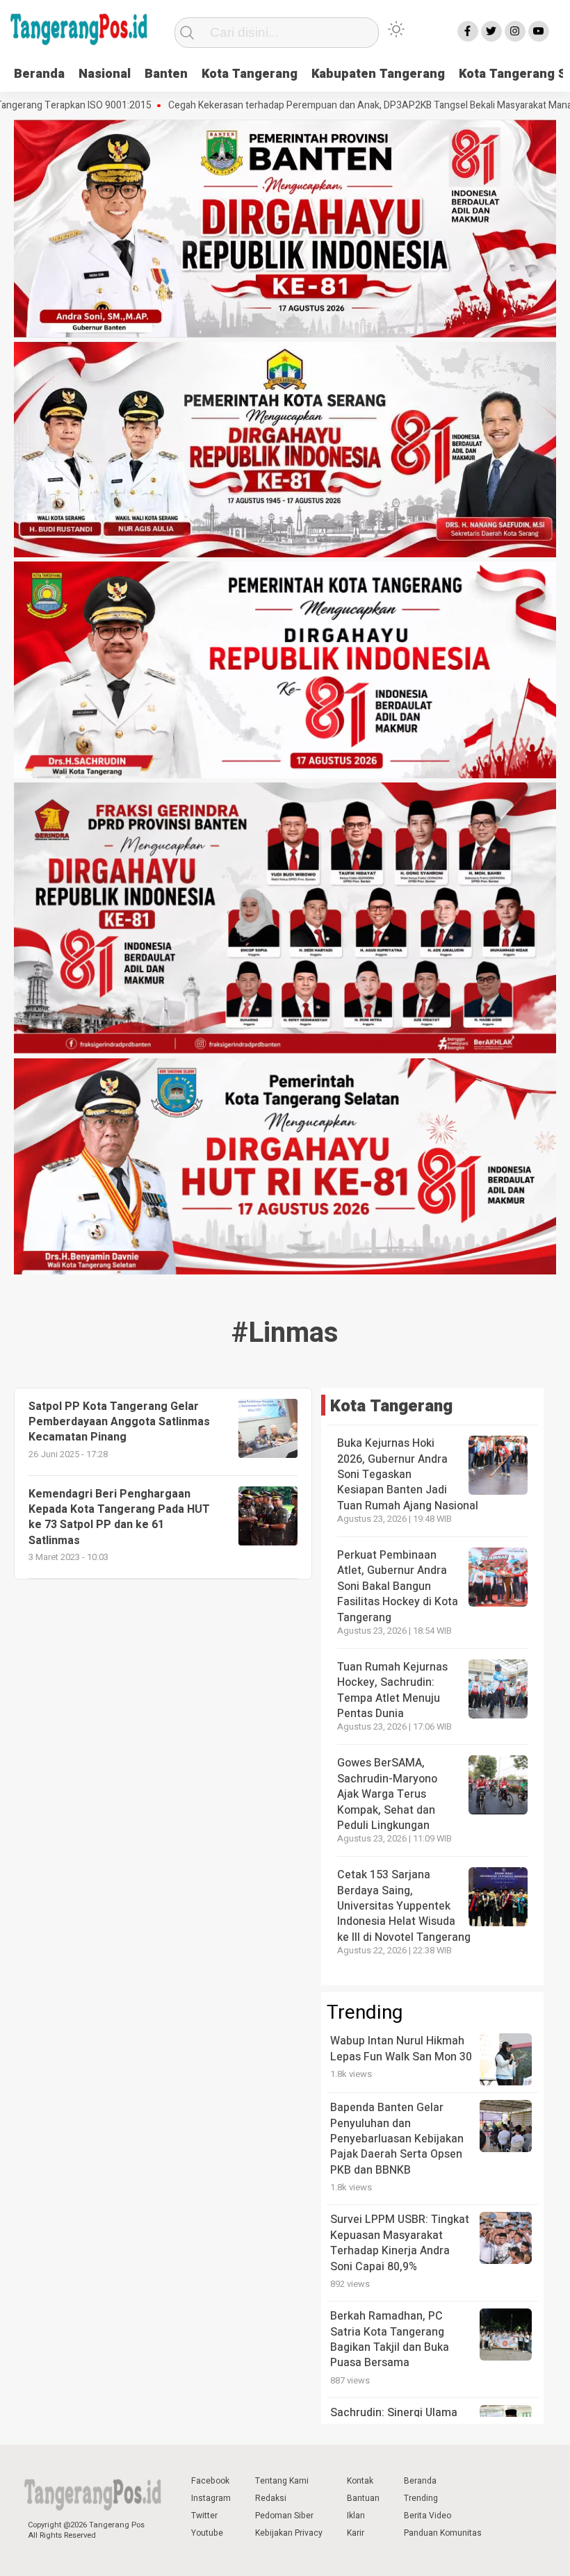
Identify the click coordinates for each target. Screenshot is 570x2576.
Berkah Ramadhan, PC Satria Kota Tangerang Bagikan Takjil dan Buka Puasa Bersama (390, 2339)
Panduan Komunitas (443, 2533)
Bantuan (363, 2498)
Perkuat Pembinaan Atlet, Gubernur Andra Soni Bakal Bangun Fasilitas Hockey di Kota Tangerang (398, 1586)
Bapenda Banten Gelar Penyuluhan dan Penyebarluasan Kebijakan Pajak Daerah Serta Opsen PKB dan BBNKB (397, 2139)
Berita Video (427, 2516)
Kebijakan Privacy (289, 2533)
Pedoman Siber (284, 2516)
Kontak (360, 2481)
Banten (166, 74)
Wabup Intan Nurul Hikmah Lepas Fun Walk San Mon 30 (401, 2049)
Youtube (207, 2533)
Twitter (204, 2516)
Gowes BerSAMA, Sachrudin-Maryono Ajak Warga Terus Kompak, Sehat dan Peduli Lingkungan (387, 1794)
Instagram (211, 2498)
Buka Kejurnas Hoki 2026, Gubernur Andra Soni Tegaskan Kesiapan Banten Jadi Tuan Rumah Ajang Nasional (408, 1475)
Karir (356, 2533)
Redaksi (271, 2498)
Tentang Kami (282, 2481)
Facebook (210, 2481)
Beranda (39, 74)
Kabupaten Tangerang (378, 74)
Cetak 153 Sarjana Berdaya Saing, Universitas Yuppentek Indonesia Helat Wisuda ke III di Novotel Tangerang (404, 1906)
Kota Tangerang (250, 74)
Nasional (105, 74)
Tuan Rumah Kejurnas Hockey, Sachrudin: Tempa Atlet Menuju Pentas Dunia (392, 1690)
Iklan (356, 2516)
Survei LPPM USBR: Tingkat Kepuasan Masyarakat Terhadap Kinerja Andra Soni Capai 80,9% (400, 2243)
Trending (421, 2498)
